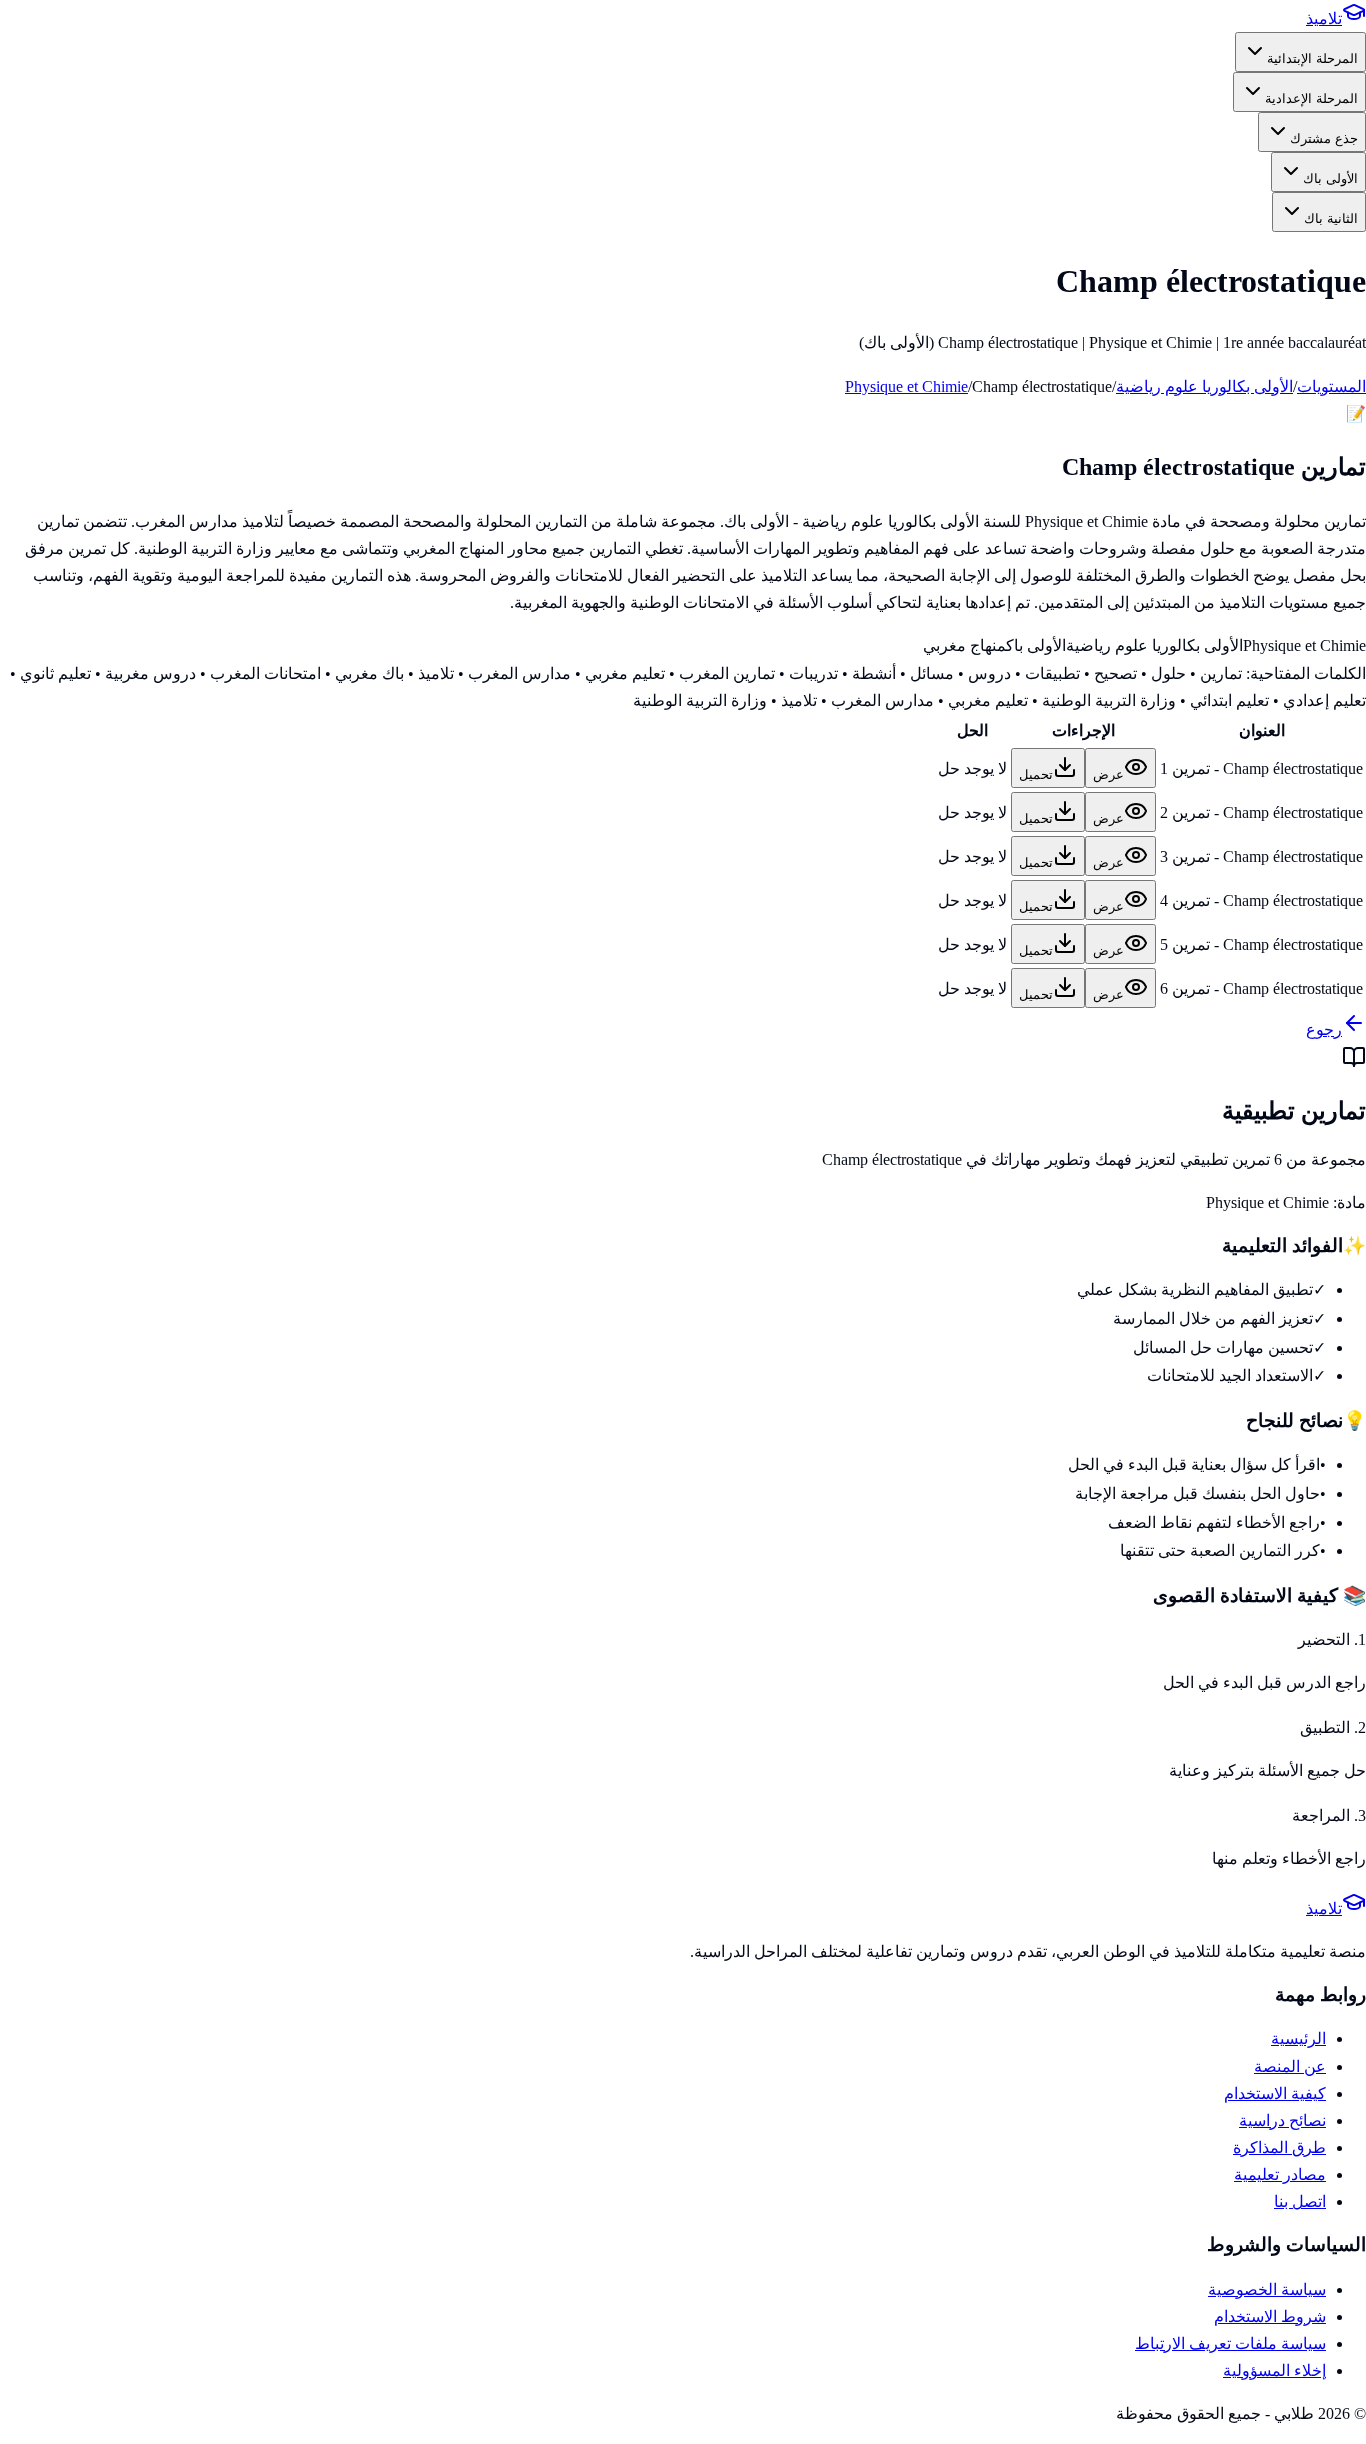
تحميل (1036, 774)
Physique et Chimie (906, 386)
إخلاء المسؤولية (1274, 2370)
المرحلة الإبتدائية (1312, 58)
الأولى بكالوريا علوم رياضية (1204, 386)
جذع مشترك (1324, 138)
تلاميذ (1324, 18)
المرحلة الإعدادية (1311, 98)
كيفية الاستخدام (1275, 2093)
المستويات (1331, 386)
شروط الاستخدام (1270, 2316)
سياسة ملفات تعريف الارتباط (1230, 2343)
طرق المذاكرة (1279, 2147)
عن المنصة (1290, 2066)
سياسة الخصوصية (1267, 2289)
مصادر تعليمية (1280, 2174)
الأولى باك (1330, 178)
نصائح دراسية (1282, 2120)
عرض (1108, 774)
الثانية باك (1331, 218)
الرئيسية (1298, 2038)
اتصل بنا (1300, 2201)
